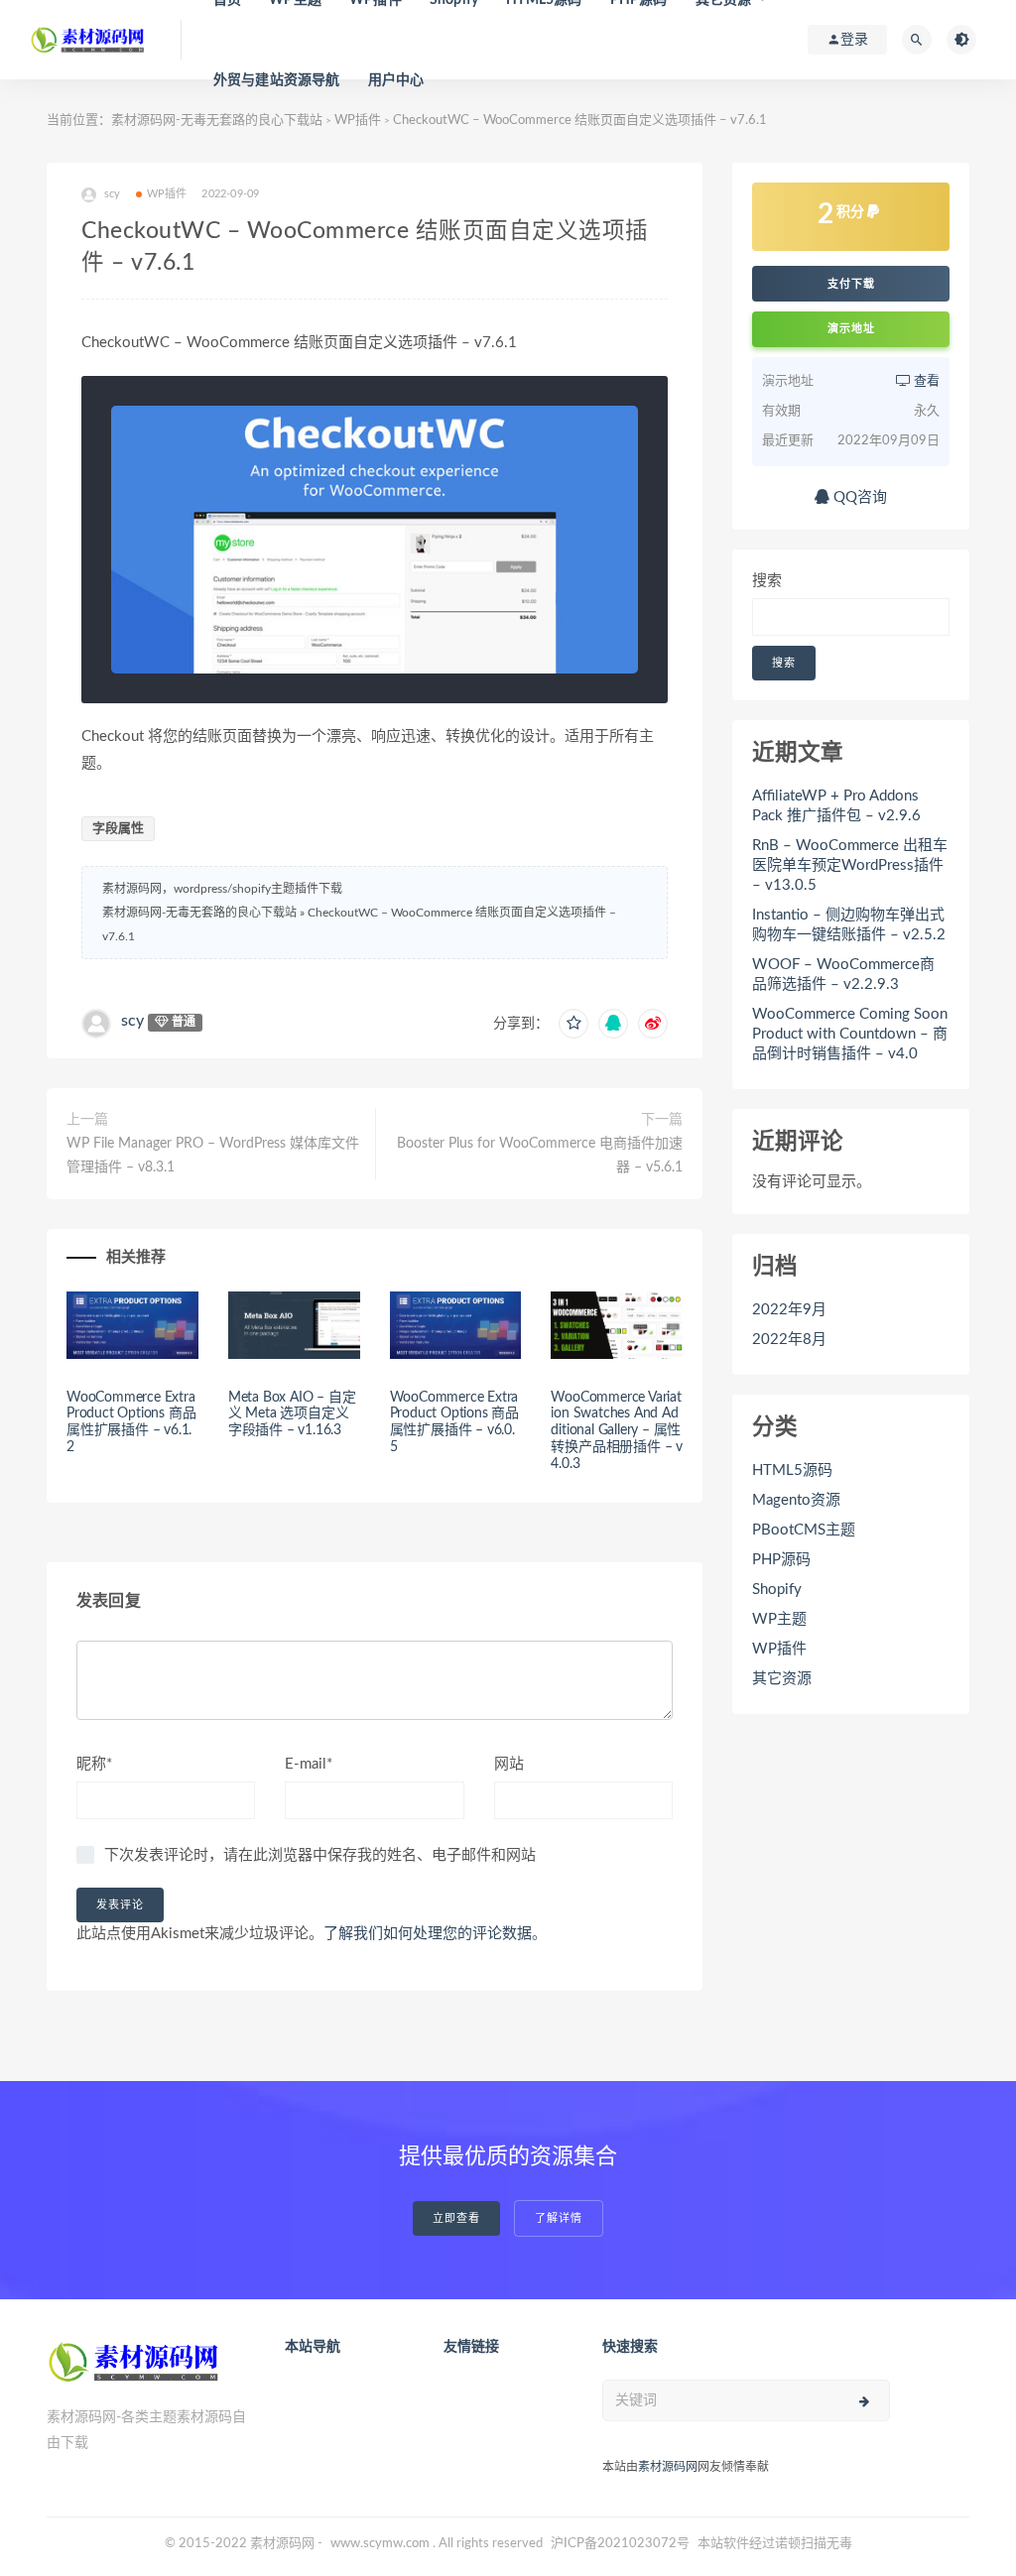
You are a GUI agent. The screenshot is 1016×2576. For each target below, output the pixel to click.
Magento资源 (796, 1500)
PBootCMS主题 (804, 1530)
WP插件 (358, 121)
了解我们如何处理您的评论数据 (428, 1934)
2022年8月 (789, 1340)
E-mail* (309, 1764)
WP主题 (779, 1619)
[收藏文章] (573, 1024)
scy (132, 1021)
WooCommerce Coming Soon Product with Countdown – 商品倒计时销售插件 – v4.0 (850, 1034)
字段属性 (118, 829)
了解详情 (559, 2218)
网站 (509, 1764)
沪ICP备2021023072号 (620, 2544)
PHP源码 (781, 1560)
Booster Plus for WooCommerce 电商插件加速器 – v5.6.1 (540, 1156)
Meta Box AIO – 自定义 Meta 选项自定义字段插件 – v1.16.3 (292, 1414)
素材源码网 (668, 2467)
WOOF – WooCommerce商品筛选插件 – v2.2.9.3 (843, 975)
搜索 (767, 581)
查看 (925, 381)
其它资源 (782, 1679)
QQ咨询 (858, 497)
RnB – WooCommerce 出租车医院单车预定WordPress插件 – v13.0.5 (850, 865)
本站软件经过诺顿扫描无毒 (775, 2544)
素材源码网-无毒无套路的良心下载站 (217, 121)
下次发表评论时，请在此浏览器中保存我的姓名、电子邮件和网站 (320, 1855)
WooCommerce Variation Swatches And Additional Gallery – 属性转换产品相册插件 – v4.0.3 (617, 1431)
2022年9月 (789, 1310)
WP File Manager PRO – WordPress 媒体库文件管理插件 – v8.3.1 (213, 1156)
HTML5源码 (792, 1471)
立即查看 (456, 2218)
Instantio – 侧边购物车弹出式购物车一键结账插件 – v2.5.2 (849, 925)
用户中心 (396, 80)
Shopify (777, 1590)
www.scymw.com (380, 2544)
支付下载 (851, 284)
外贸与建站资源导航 (277, 80)
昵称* (94, 1764)
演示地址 (851, 329)
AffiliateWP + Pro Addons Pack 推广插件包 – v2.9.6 (836, 806)
